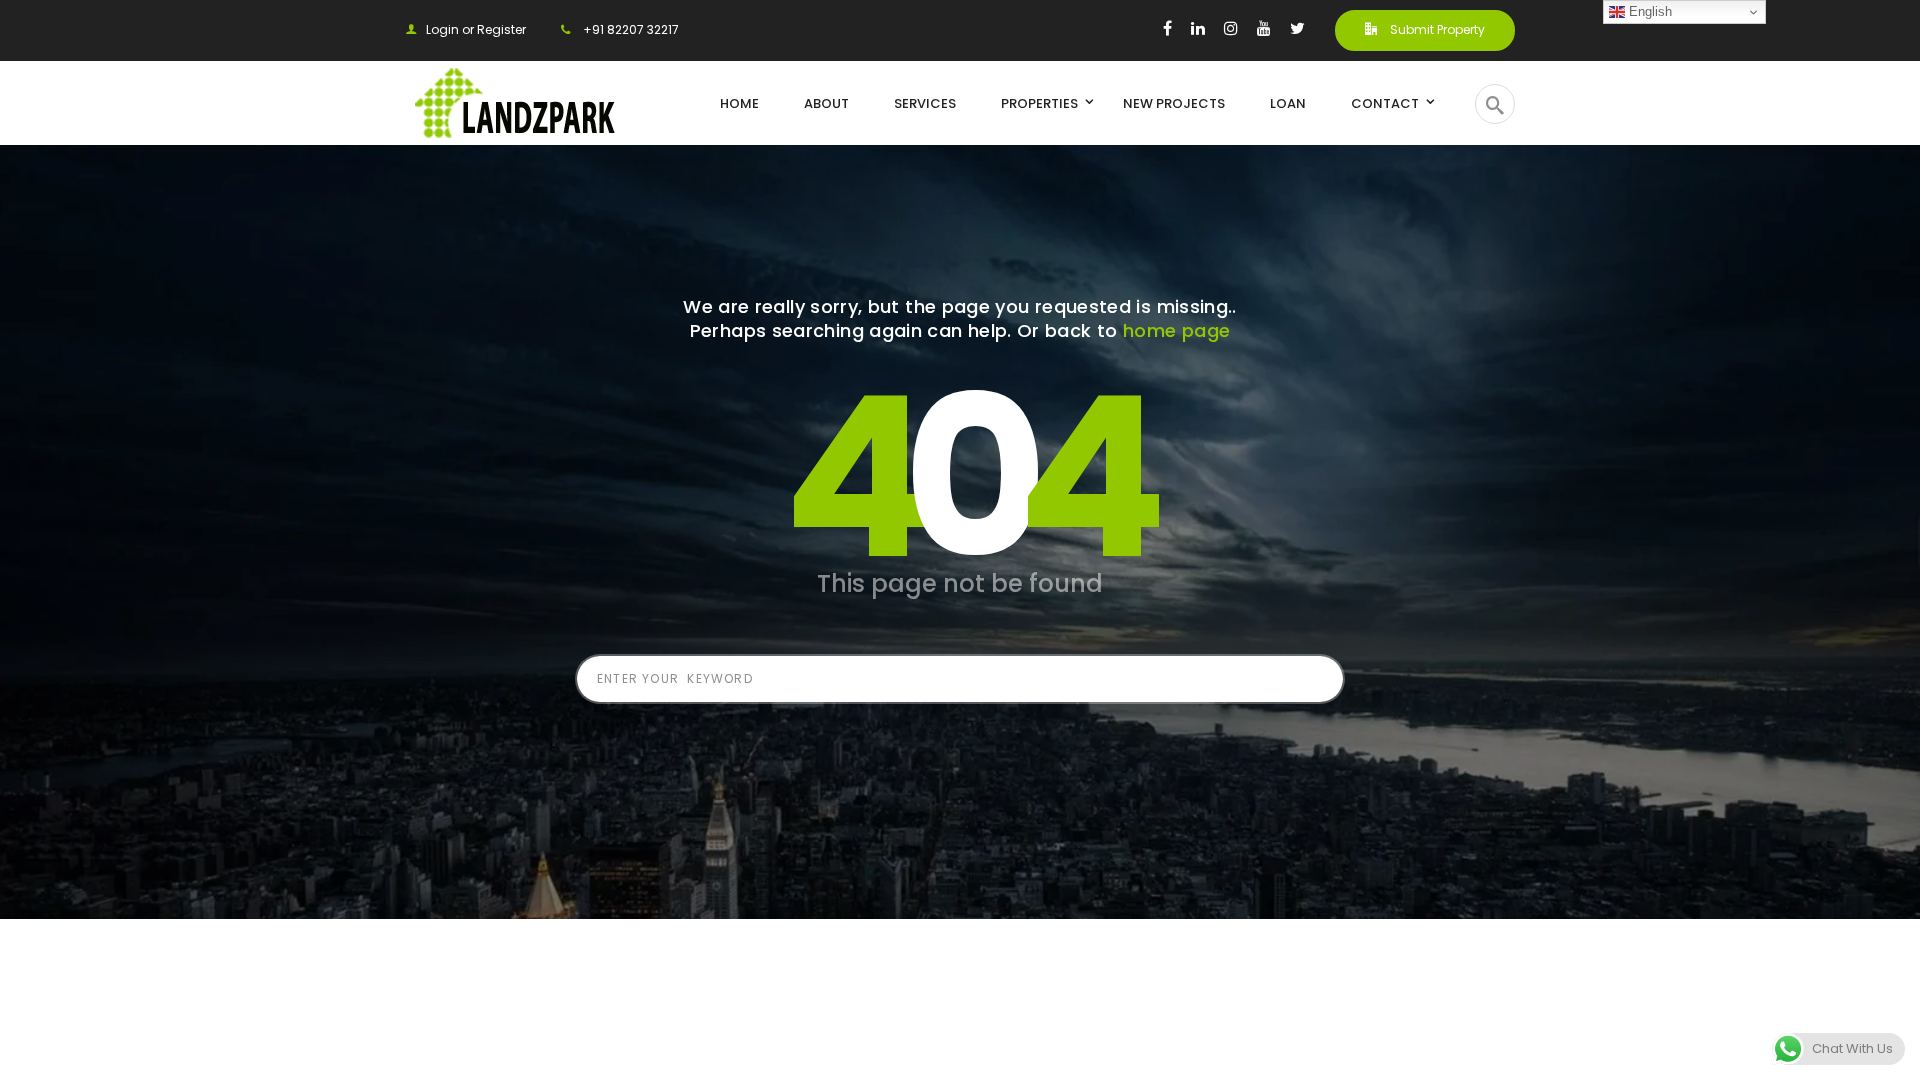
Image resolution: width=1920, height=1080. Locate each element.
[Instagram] (1231, 28)
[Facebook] (1167, 28)
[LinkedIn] (1198, 28)
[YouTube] (1264, 28)
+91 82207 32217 (629, 29)
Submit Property (1436, 29)
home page (1176, 330)
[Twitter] (1297, 28)
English (1648, 11)
